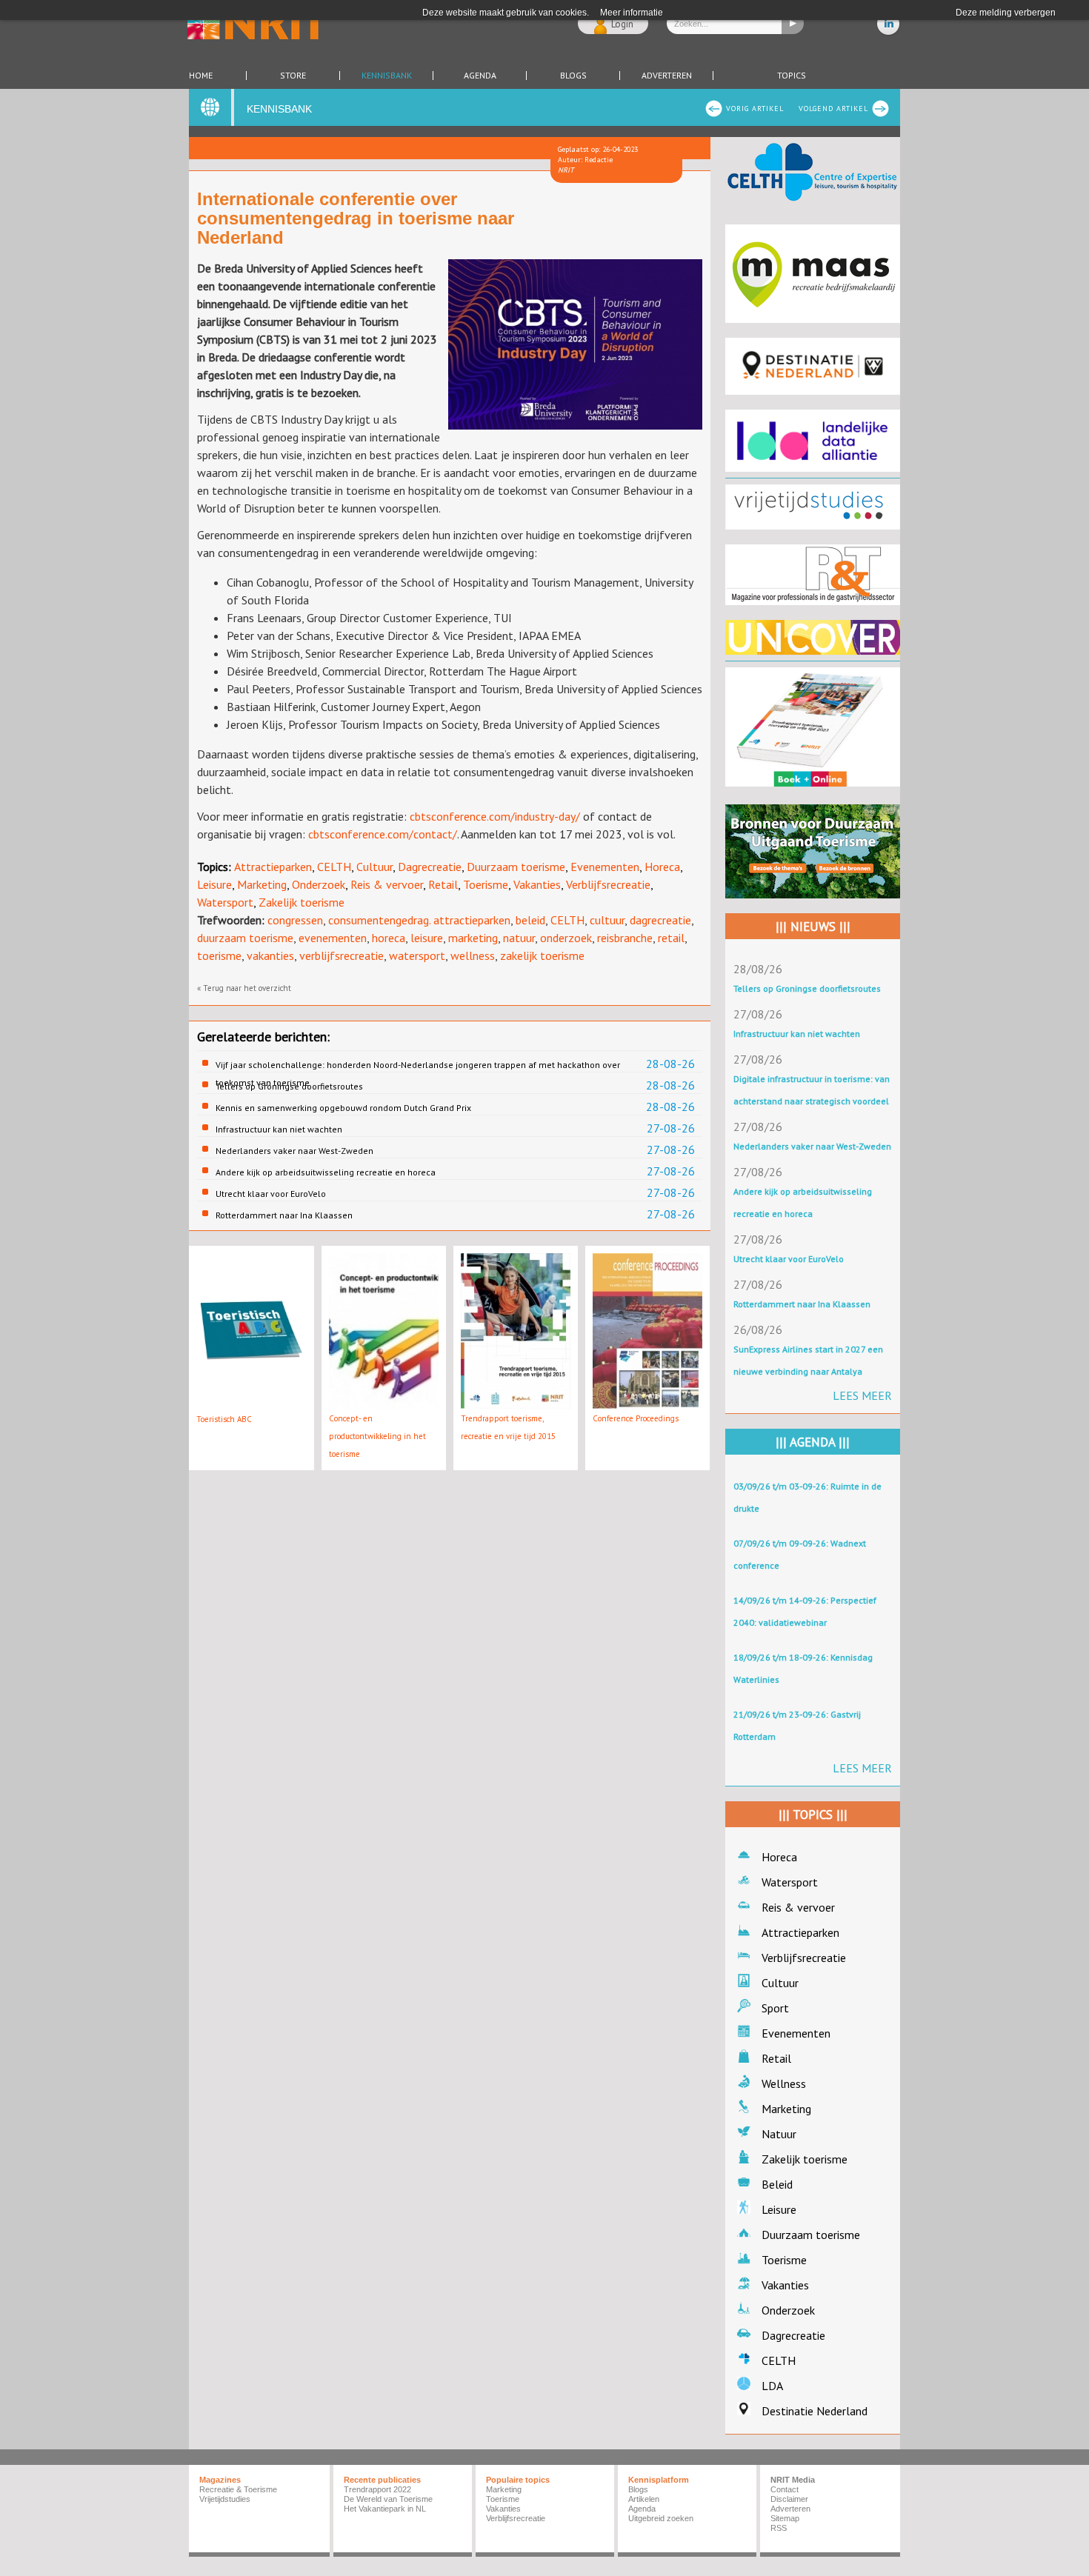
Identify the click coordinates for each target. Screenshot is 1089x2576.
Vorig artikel (755, 109)
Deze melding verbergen (1006, 13)
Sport (775, 2008)
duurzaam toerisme (245, 938)
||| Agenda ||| (813, 1442)
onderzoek (566, 938)
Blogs (573, 76)
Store (293, 76)
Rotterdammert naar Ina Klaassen (284, 1215)
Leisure (214, 884)
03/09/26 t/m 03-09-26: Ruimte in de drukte (807, 1497)
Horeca (662, 867)
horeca (389, 938)
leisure (427, 938)
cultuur (607, 920)
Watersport (225, 902)
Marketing (262, 884)
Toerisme (486, 884)
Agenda (480, 76)
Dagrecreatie (430, 867)
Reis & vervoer (387, 884)
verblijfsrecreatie (342, 955)
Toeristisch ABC (224, 1419)
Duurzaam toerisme (516, 867)
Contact (785, 2489)
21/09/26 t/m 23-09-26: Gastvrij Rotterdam (797, 1725)
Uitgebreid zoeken (661, 2518)
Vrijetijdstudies (225, 2499)
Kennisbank (387, 76)
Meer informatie (632, 13)
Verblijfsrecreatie (608, 884)
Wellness (784, 2083)
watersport (417, 955)
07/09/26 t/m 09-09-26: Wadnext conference (800, 1554)
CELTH (334, 867)
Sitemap (785, 2518)
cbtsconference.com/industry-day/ (495, 816)
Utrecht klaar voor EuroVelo (271, 1194)
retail (671, 938)
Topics (792, 76)
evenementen (333, 938)
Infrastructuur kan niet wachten (279, 1129)
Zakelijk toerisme (302, 902)
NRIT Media (793, 2480)
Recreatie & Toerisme (238, 2489)
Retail (443, 884)
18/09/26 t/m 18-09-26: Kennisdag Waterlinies (803, 1668)
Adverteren (667, 76)
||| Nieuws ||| (813, 927)
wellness (473, 955)
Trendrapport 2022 (377, 2489)
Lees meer (862, 1395)
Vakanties (537, 884)
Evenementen (605, 867)
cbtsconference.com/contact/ (383, 834)
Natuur (779, 2134)
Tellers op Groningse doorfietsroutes (289, 1086)
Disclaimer (789, 2499)
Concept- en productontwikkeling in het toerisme (377, 1436)
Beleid (777, 2184)
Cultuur (374, 867)
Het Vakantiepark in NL (385, 2509)
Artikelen (644, 2499)
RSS (779, 2528)
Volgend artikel (833, 109)
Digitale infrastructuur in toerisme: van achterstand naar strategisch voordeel (812, 1090)
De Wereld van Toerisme (388, 2499)
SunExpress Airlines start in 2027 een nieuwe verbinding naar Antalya (808, 1360)
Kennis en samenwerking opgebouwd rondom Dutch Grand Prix (343, 1108)
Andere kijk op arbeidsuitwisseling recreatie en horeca (326, 1172)
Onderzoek (319, 884)
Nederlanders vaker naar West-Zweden (294, 1151)
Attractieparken (273, 867)
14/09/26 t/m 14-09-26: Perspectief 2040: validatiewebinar (805, 1611)
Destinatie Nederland (815, 2411)
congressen (295, 920)
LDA (772, 2386)
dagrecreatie (660, 920)
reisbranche (625, 938)
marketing (473, 938)
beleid (530, 920)
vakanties (270, 955)
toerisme (219, 955)
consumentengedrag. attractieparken (419, 920)
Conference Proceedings (636, 1418)
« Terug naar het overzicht (244, 988)
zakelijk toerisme (542, 955)
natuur (519, 938)
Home (201, 76)
